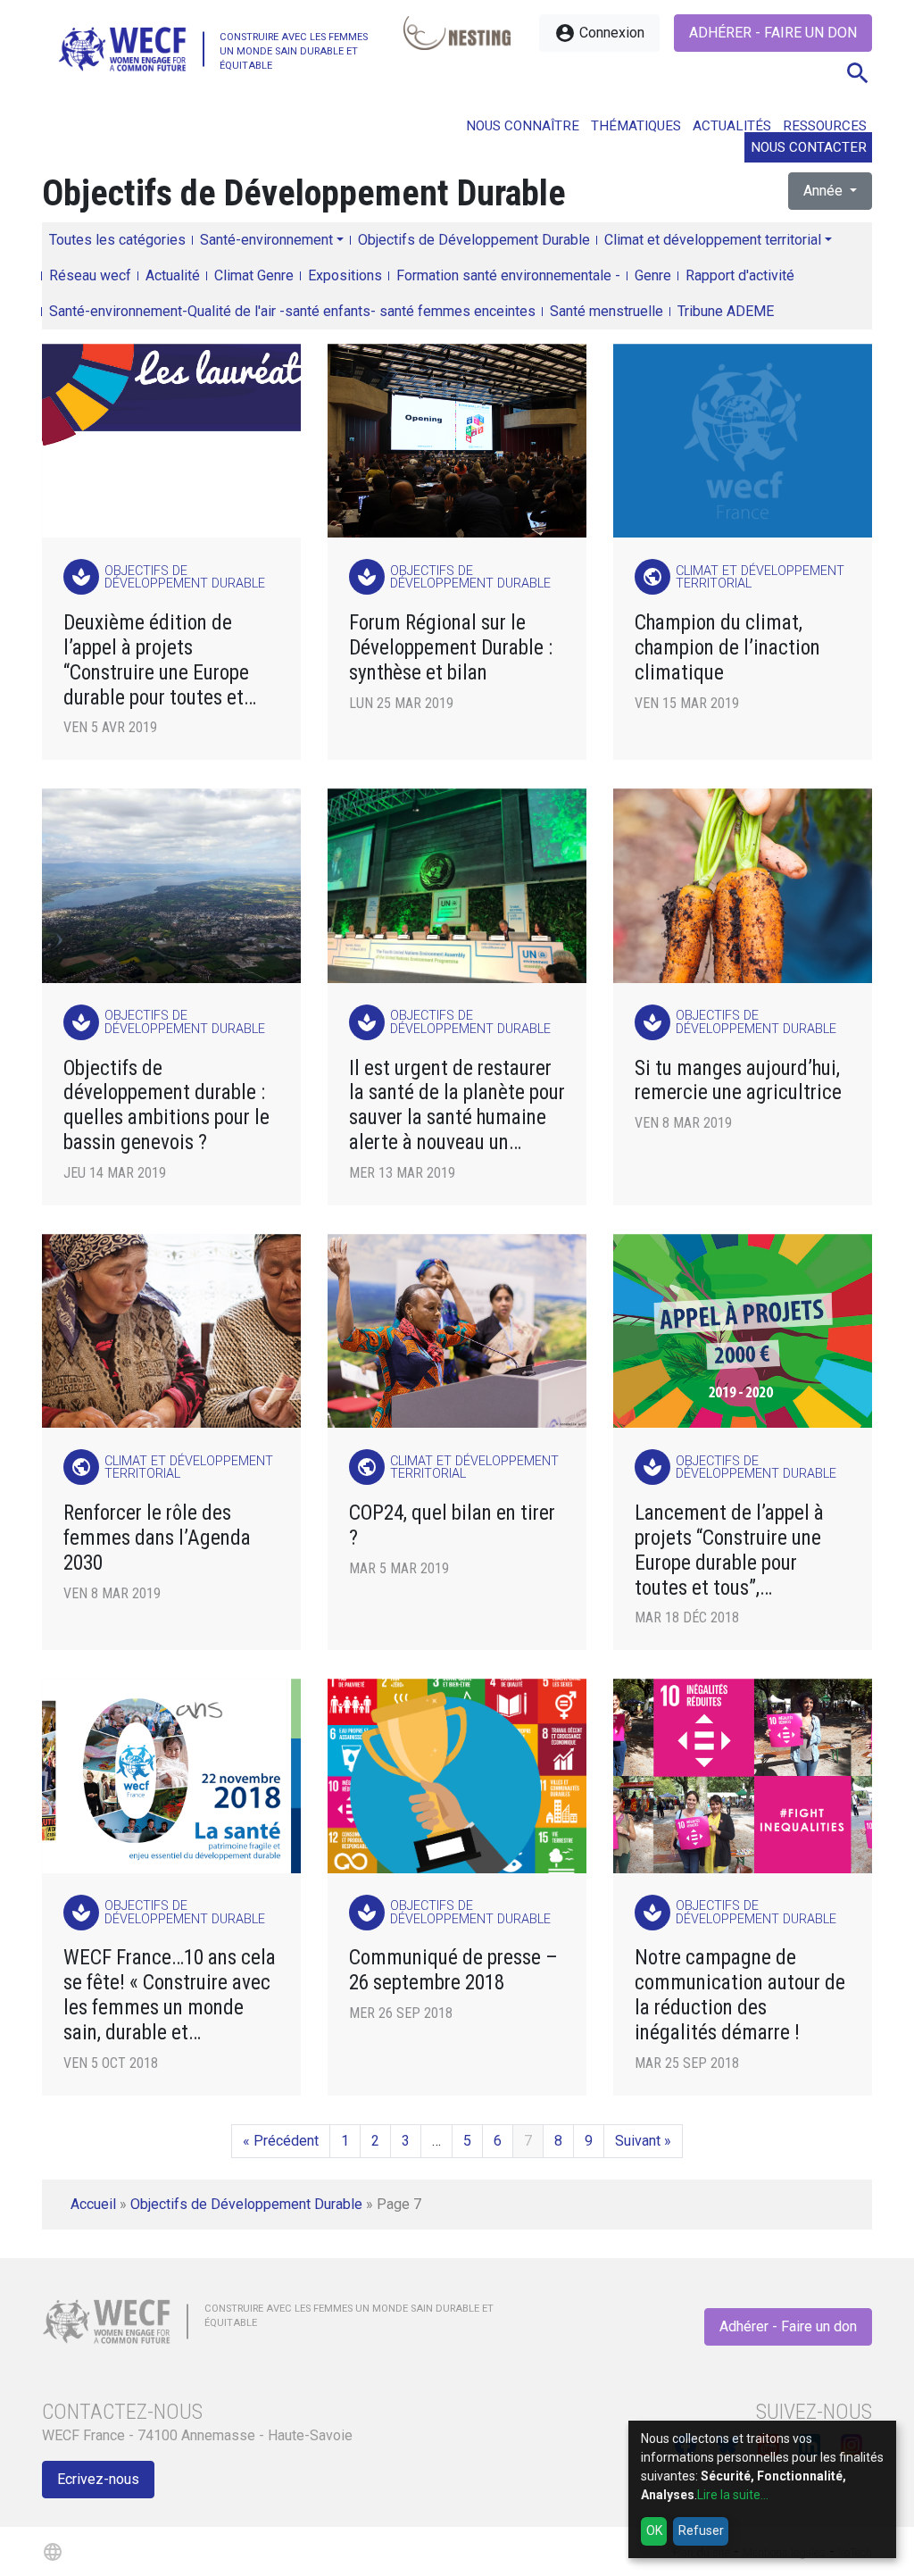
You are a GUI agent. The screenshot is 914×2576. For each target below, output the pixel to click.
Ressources (825, 126)
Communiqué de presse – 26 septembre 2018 (453, 1970)
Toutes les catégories (117, 240)
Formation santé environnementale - (508, 275)
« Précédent (281, 2141)
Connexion (599, 33)
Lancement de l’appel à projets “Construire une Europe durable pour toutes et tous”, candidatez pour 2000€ (729, 1551)
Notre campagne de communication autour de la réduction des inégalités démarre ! (740, 1995)
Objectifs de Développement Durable (474, 240)
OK (654, 2530)
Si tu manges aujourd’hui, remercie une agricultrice (738, 1081)
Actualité (173, 275)
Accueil (93, 2204)
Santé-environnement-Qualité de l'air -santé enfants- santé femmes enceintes (292, 311)
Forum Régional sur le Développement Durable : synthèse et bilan (451, 648)
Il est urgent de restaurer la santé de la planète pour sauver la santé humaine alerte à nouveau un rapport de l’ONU (457, 1106)
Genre (653, 275)
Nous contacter (809, 147)
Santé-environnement (266, 240)
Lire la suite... (733, 2495)
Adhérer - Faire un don (773, 33)
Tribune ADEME (726, 311)
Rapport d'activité (740, 275)
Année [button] (825, 191)
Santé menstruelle (607, 311)
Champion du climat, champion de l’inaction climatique (727, 648)
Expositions (345, 275)
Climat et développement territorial (713, 240)
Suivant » (643, 2141)
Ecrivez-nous (98, 2479)
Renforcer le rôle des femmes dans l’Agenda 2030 (157, 1538)
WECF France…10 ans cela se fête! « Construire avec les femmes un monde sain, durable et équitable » (170, 1995)
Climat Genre (254, 275)
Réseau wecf (90, 275)
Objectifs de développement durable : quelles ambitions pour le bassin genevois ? (166, 1106)
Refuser (701, 2530)
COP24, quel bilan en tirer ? (452, 1526)
